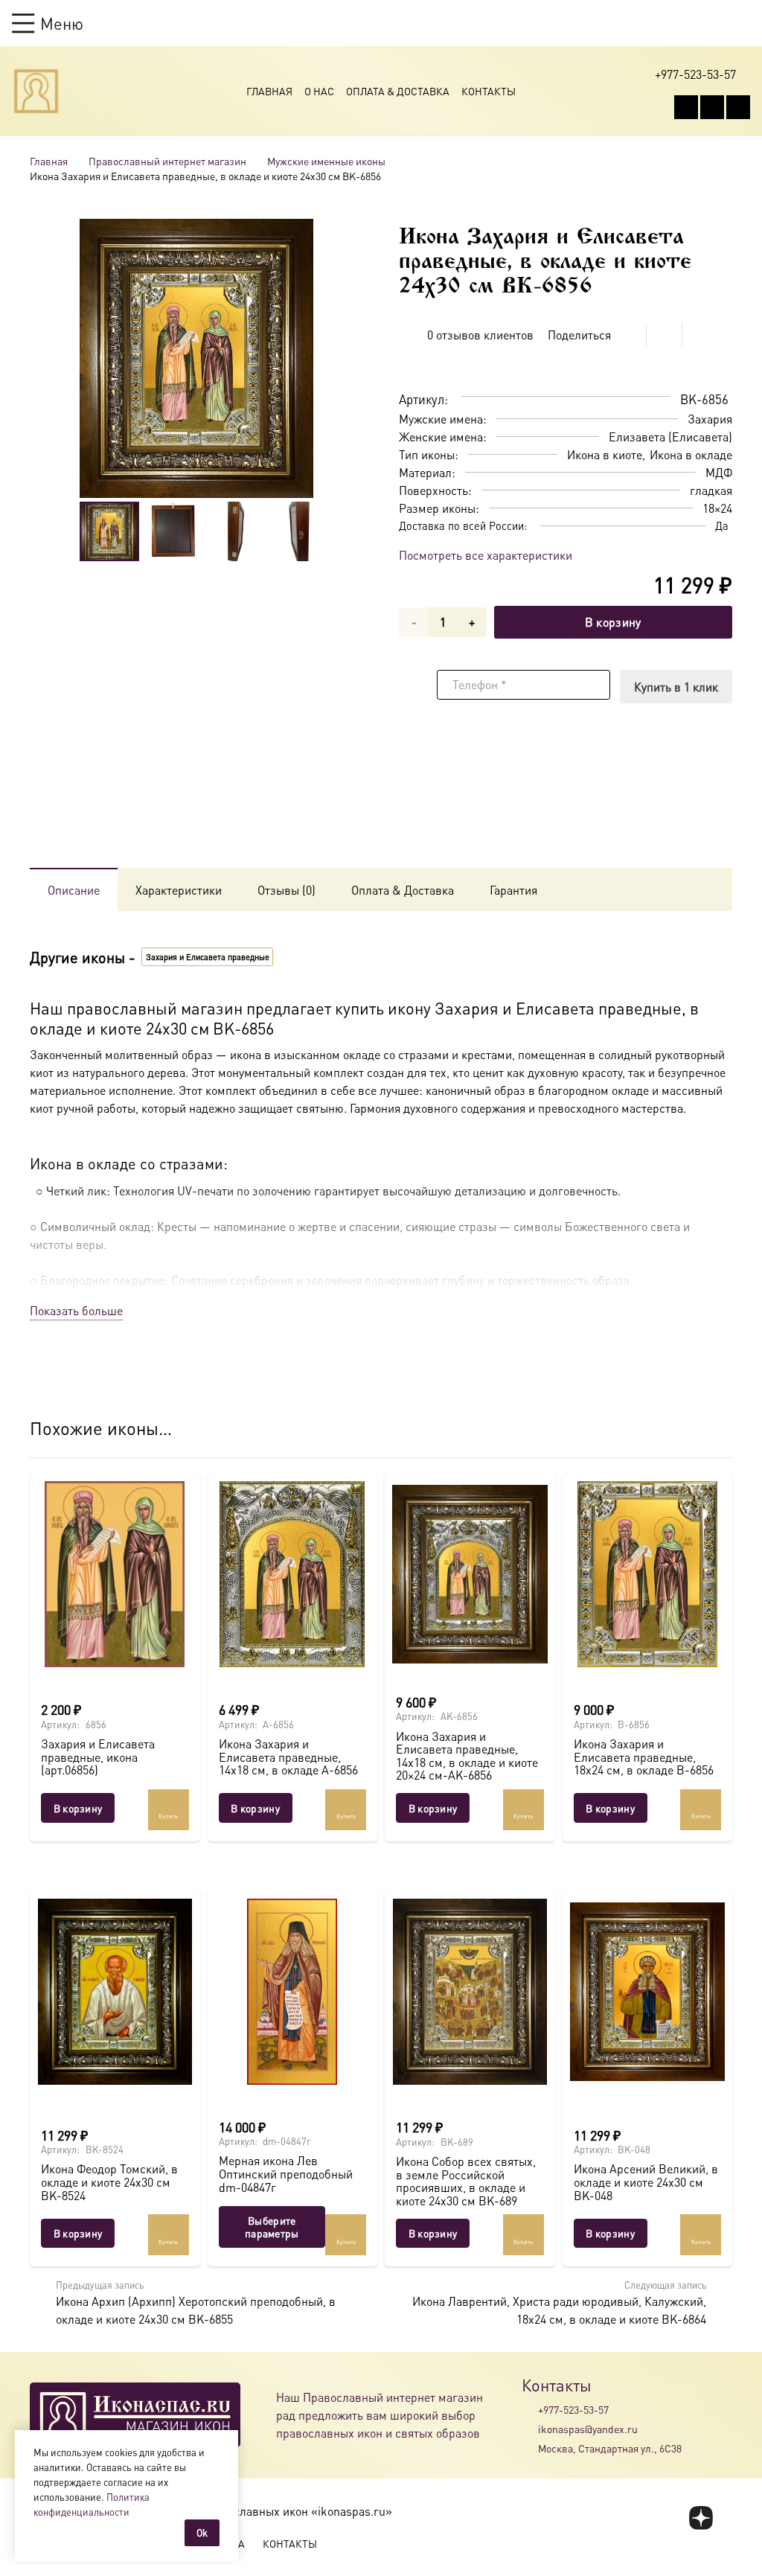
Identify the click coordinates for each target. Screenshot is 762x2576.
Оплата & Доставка (398, 91)
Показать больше (76, 1310)
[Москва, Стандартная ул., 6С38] (530, 2449)
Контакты (489, 91)
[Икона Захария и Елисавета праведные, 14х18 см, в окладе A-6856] (293, 1574)
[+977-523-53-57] (530, 2409)
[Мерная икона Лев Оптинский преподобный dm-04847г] (293, 1992)
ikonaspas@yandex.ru (588, 2429)
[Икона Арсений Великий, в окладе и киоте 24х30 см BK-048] (648, 1992)
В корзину (613, 622)
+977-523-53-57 (573, 2409)
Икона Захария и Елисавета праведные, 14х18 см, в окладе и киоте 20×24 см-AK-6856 (467, 1756)
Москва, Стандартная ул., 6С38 (610, 2448)
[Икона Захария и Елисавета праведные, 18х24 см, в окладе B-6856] (648, 1574)
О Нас (319, 91)
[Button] (743, 23)
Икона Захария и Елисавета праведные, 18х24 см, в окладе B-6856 (644, 1757)
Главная (269, 91)
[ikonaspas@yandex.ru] (530, 2429)
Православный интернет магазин (167, 161)
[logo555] (36, 91)
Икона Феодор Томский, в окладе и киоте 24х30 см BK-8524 (109, 2182)
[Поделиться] (629, 335)
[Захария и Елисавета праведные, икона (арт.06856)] (115, 1574)
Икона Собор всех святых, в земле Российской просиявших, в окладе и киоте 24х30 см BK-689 (466, 2181)
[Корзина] (714, 23)
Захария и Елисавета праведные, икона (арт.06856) (98, 1757)
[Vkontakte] (686, 107)
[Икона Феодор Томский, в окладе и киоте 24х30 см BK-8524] (115, 1992)
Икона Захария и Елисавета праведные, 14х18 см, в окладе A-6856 (288, 1757)
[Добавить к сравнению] (721, 362)
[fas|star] (701, 2518)
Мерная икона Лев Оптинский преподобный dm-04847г (286, 2173)
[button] (48, 23)
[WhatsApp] (712, 107)
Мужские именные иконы (326, 161)
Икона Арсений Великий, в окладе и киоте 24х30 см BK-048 (646, 2182)
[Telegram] (738, 107)
